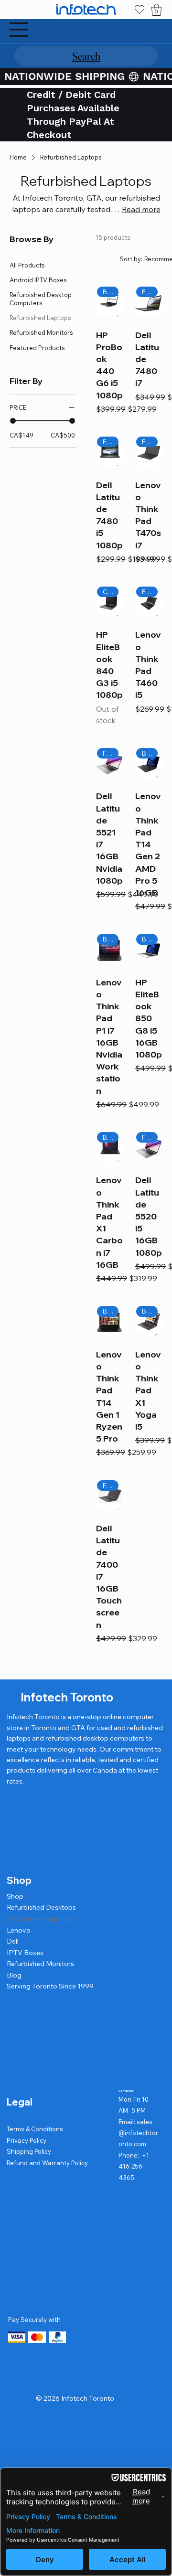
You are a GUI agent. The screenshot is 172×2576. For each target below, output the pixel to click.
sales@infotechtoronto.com (138, 2133)
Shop (15, 1896)
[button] (156, 10)
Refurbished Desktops (41, 1907)
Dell (13, 1941)
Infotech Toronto (67, 1697)
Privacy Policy (27, 2140)
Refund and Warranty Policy (47, 2163)
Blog (14, 1975)
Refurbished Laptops (39, 1919)
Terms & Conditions (35, 2129)
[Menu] (19, 30)
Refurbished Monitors (40, 1964)
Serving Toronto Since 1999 (50, 1986)
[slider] (13, 421)
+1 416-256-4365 (134, 2166)
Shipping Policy (29, 2151)
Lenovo (19, 1930)
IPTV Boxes (25, 1953)
